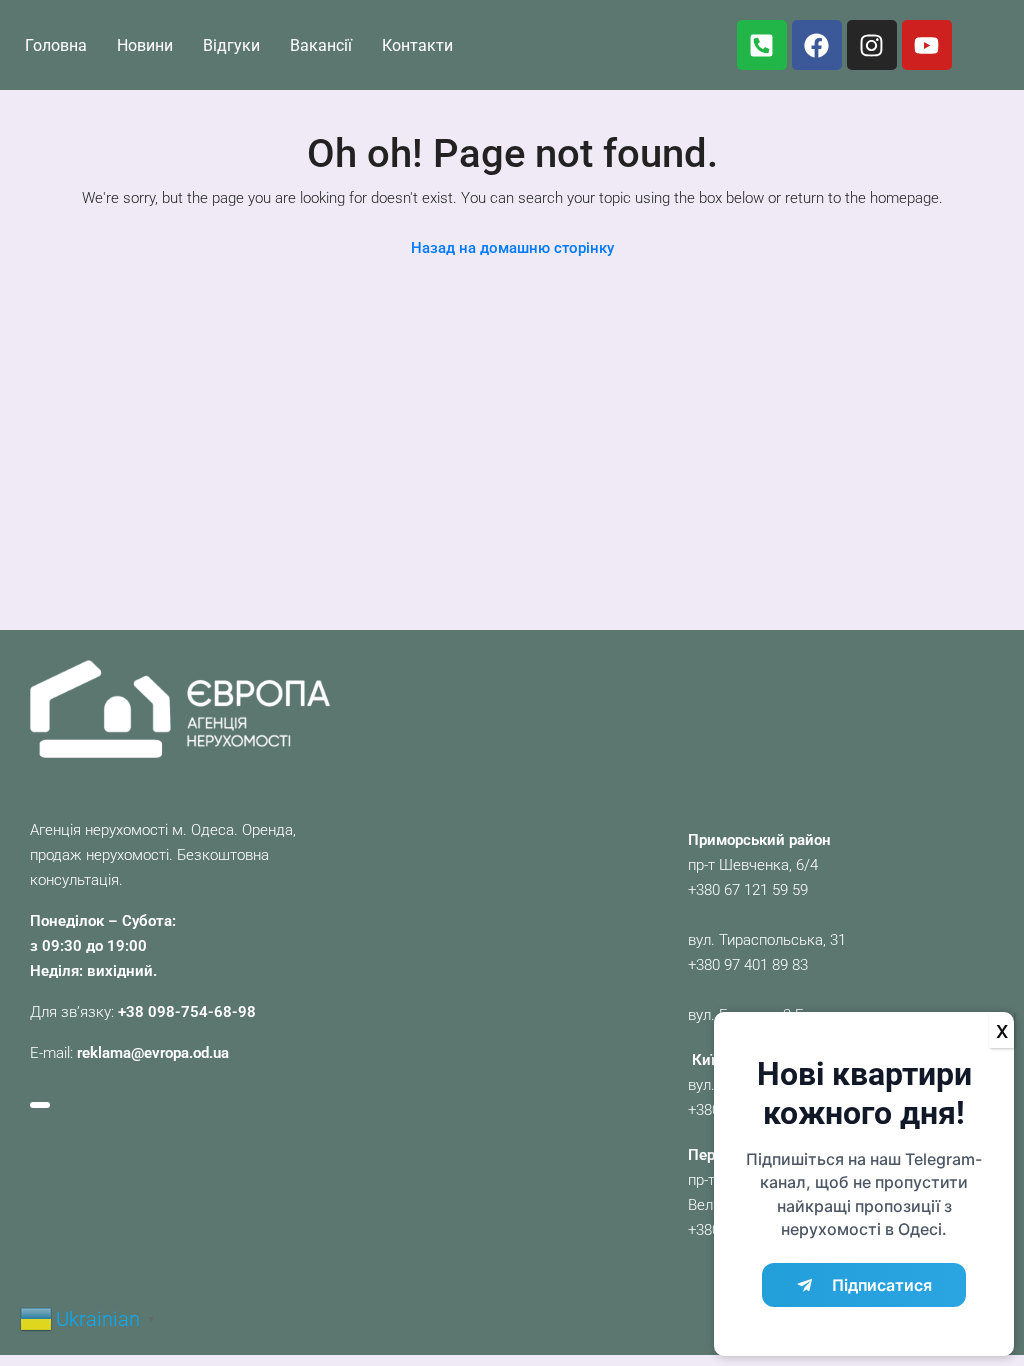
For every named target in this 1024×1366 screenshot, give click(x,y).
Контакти (417, 45)
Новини (145, 45)
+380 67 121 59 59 (748, 890)
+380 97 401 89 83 (748, 965)
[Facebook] (817, 45)
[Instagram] (872, 45)
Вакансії (321, 45)
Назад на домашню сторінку (512, 248)
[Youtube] (927, 45)
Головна (56, 45)
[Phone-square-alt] (762, 45)
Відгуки (231, 45)
